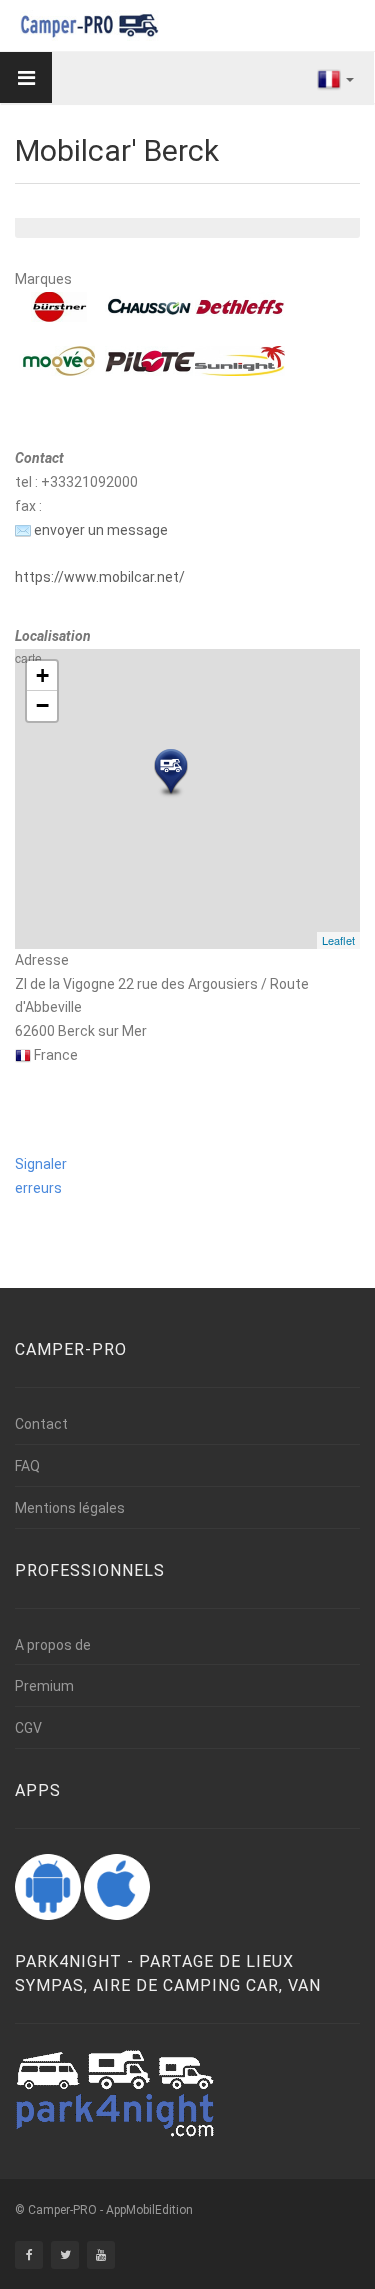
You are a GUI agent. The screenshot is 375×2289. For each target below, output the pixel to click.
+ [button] (42, 675)
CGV (28, 1728)
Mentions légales (70, 1508)
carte (185, 799)
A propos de (53, 1645)
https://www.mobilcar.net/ (100, 577)
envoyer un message (99, 530)
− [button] (42, 705)
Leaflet (338, 940)
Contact (41, 1424)
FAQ (27, 1466)
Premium (44, 1686)
